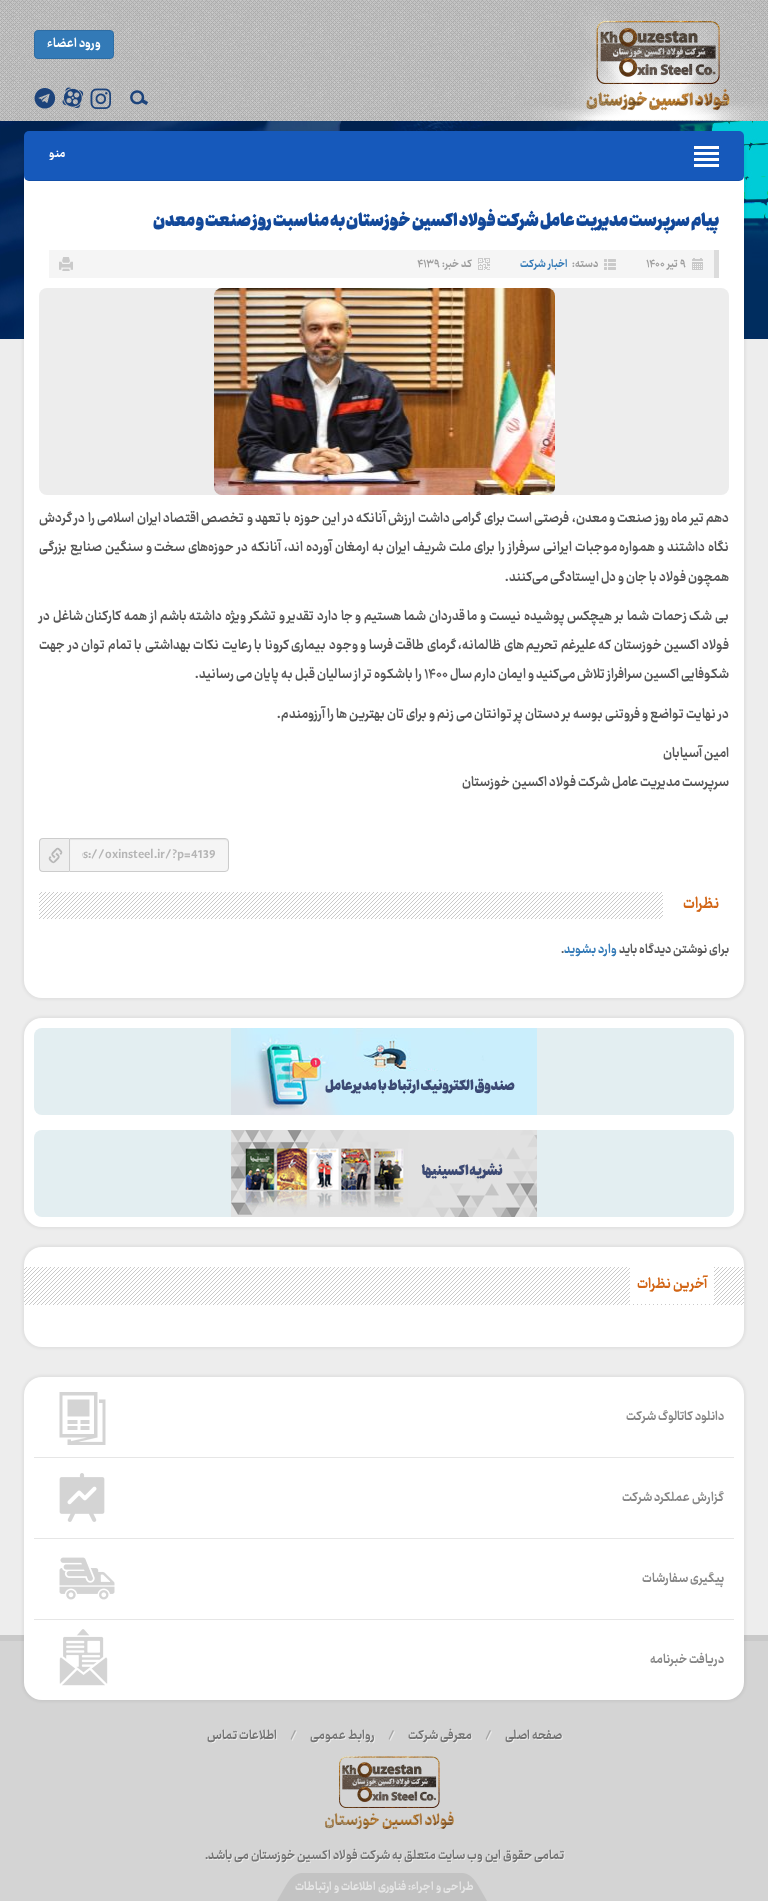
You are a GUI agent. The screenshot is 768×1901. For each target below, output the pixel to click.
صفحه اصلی (533, 1736)
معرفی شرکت (440, 1736)
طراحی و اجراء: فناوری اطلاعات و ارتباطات (384, 1887)
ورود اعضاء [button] (74, 44)
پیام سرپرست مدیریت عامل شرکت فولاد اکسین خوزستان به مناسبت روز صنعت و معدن (436, 222)
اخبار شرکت (543, 264)
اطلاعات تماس (242, 1736)
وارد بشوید (590, 950)
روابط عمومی (342, 1736)
